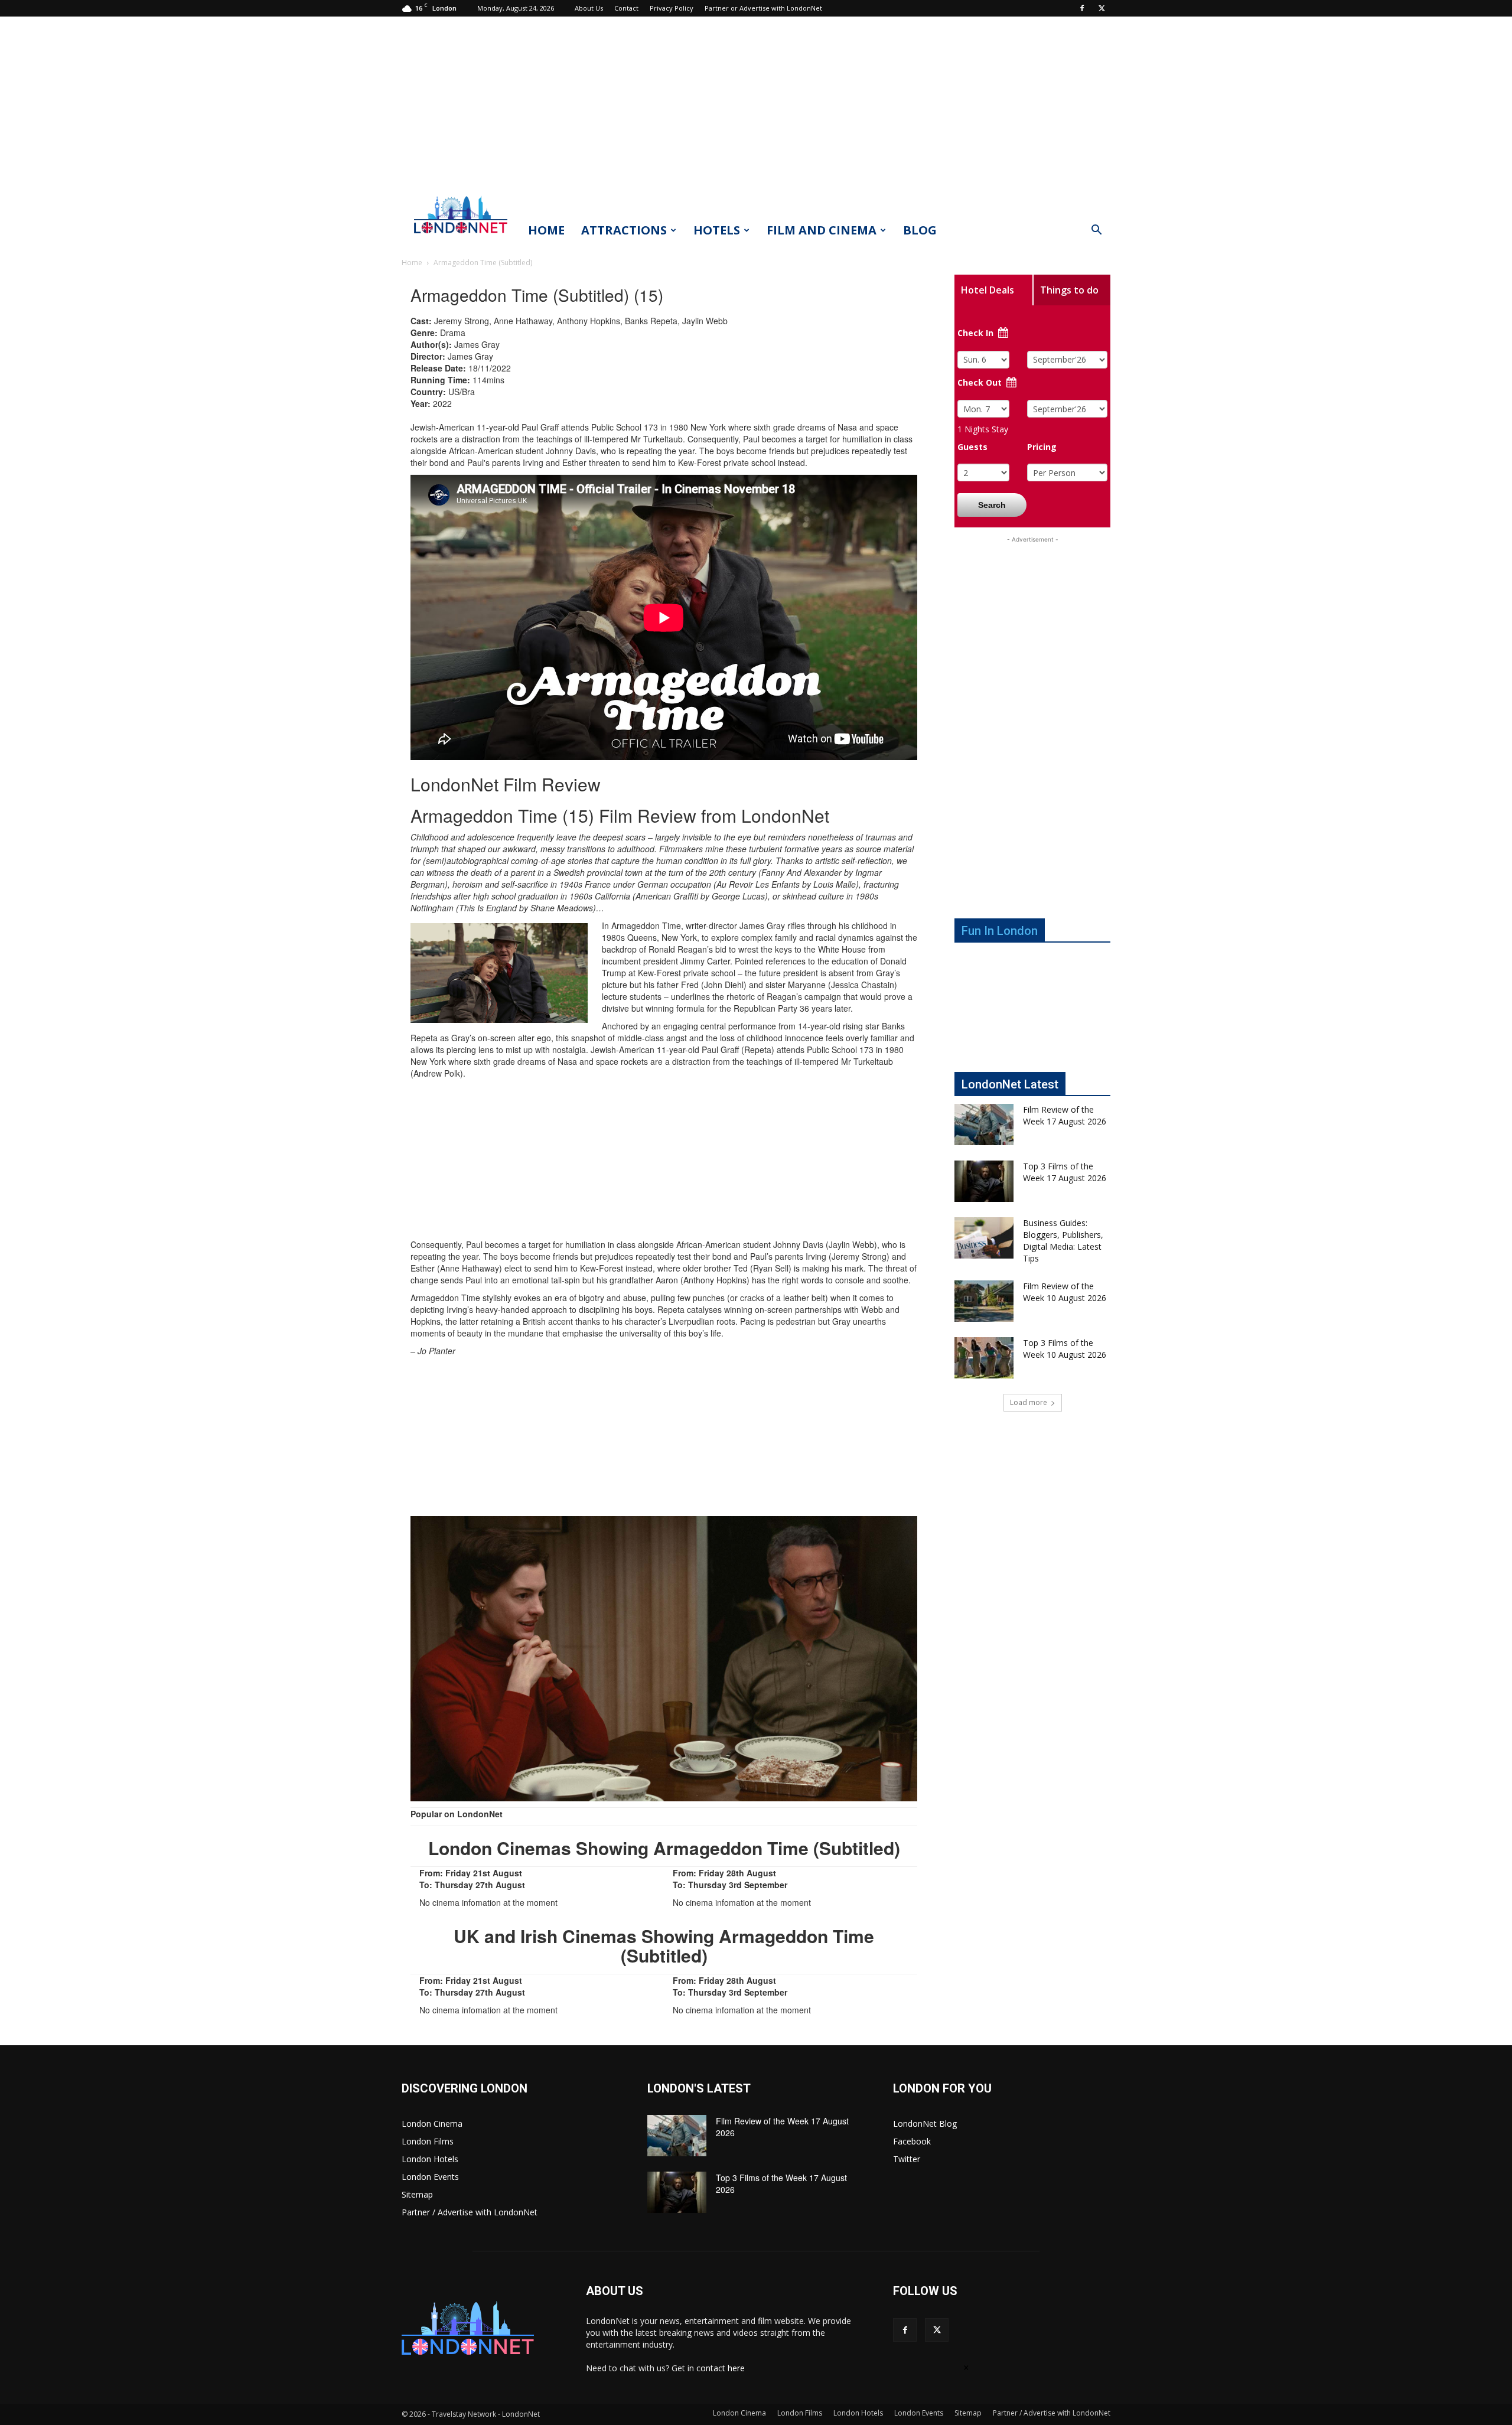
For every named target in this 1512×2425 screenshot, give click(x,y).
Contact (626, 8)
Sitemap (417, 2194)
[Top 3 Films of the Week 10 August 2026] (984, 1358)
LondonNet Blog (925, 2123)
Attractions (624, 230)
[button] (1096, 231)
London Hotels (430, 2159)
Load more (1029, 1402)
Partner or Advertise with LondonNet (763, 8)
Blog (920, 230)
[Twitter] (1102, 8)
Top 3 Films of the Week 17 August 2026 (1065, 1172)
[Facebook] (1082, 8)
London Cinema (432, 2123)
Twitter (907, 2159)
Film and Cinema (822, 230)
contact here (721, 2368)
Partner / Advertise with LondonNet (470, 2212)
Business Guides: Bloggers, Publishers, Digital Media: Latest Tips (1063, 1241)
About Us (589, 8)
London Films (428, 2141)
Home (546, 230)
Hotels (717, 230)
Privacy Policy (672, 8)
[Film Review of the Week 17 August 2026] (984, 1125)
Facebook (912, 2141)
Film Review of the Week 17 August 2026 (1065, 1115)
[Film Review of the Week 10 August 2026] (984, 1301)
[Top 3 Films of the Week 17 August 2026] (984, 1181)
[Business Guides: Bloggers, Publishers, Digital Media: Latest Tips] (984, 1238)
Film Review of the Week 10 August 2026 (1065, 1292)
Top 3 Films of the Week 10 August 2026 (1065, 1349)
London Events (430, 2177)
